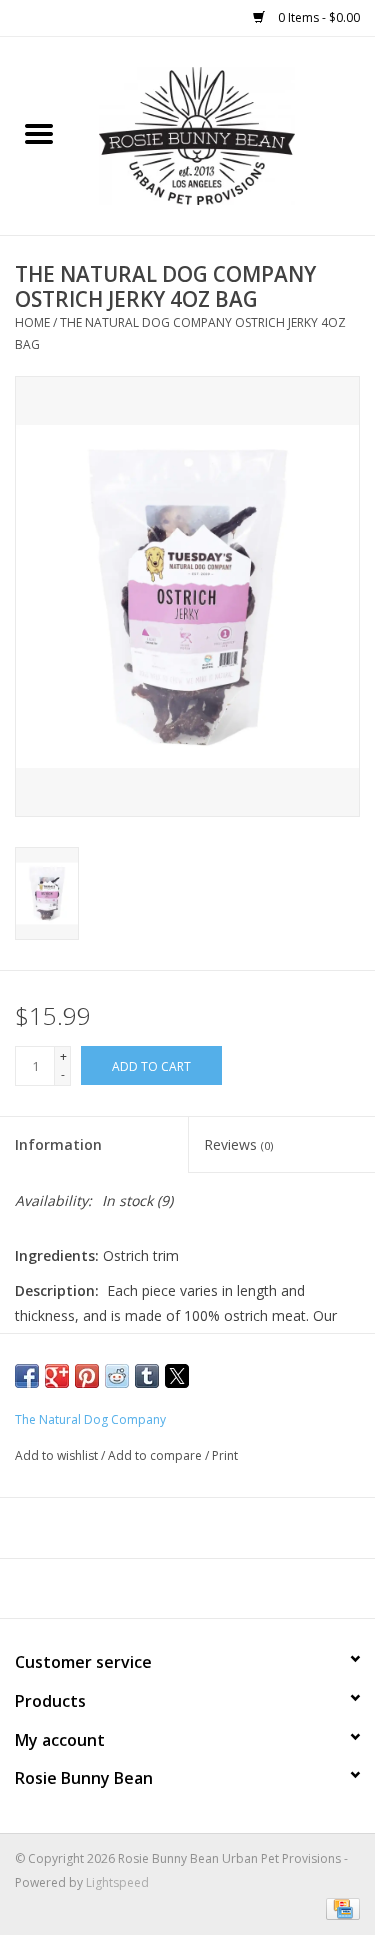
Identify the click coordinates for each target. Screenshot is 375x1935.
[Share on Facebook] (27, 1376)
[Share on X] (177, 1376)
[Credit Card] (339, 1907)
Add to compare (156, 1455)
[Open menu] (39, 133)
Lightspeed (117, 1882)
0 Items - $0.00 (317, 17)
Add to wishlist (58, 1455)
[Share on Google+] (57, 1376)
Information (58, 1144)
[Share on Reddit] (117, 1376)
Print (225, 1455)
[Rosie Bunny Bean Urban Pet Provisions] (227, 134)
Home (32, 322)
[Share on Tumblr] (147, 1376)
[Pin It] (87, 1376)
